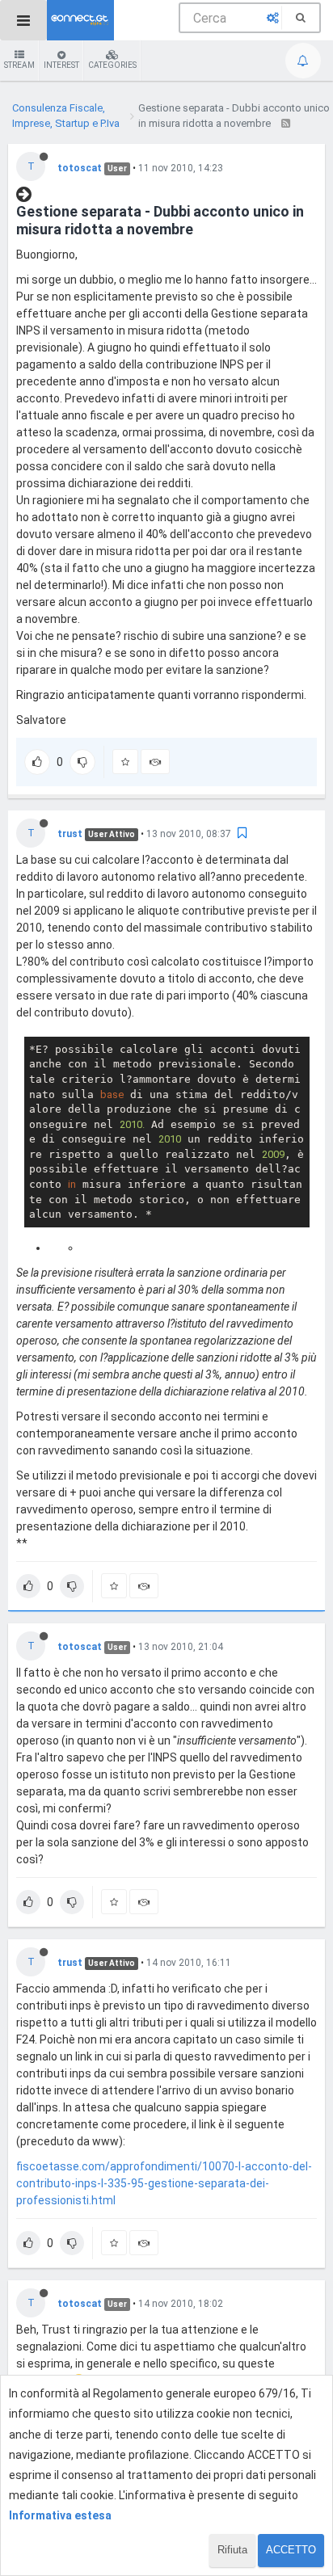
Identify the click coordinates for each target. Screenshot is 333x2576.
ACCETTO (291, 2550)
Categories (112, 65)
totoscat (80, 168)
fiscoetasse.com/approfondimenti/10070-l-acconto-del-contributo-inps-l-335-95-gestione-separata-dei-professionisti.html (164, 2183)
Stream (19, 65)
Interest (61, 65)
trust (70, 834)
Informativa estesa (60, 2515)
